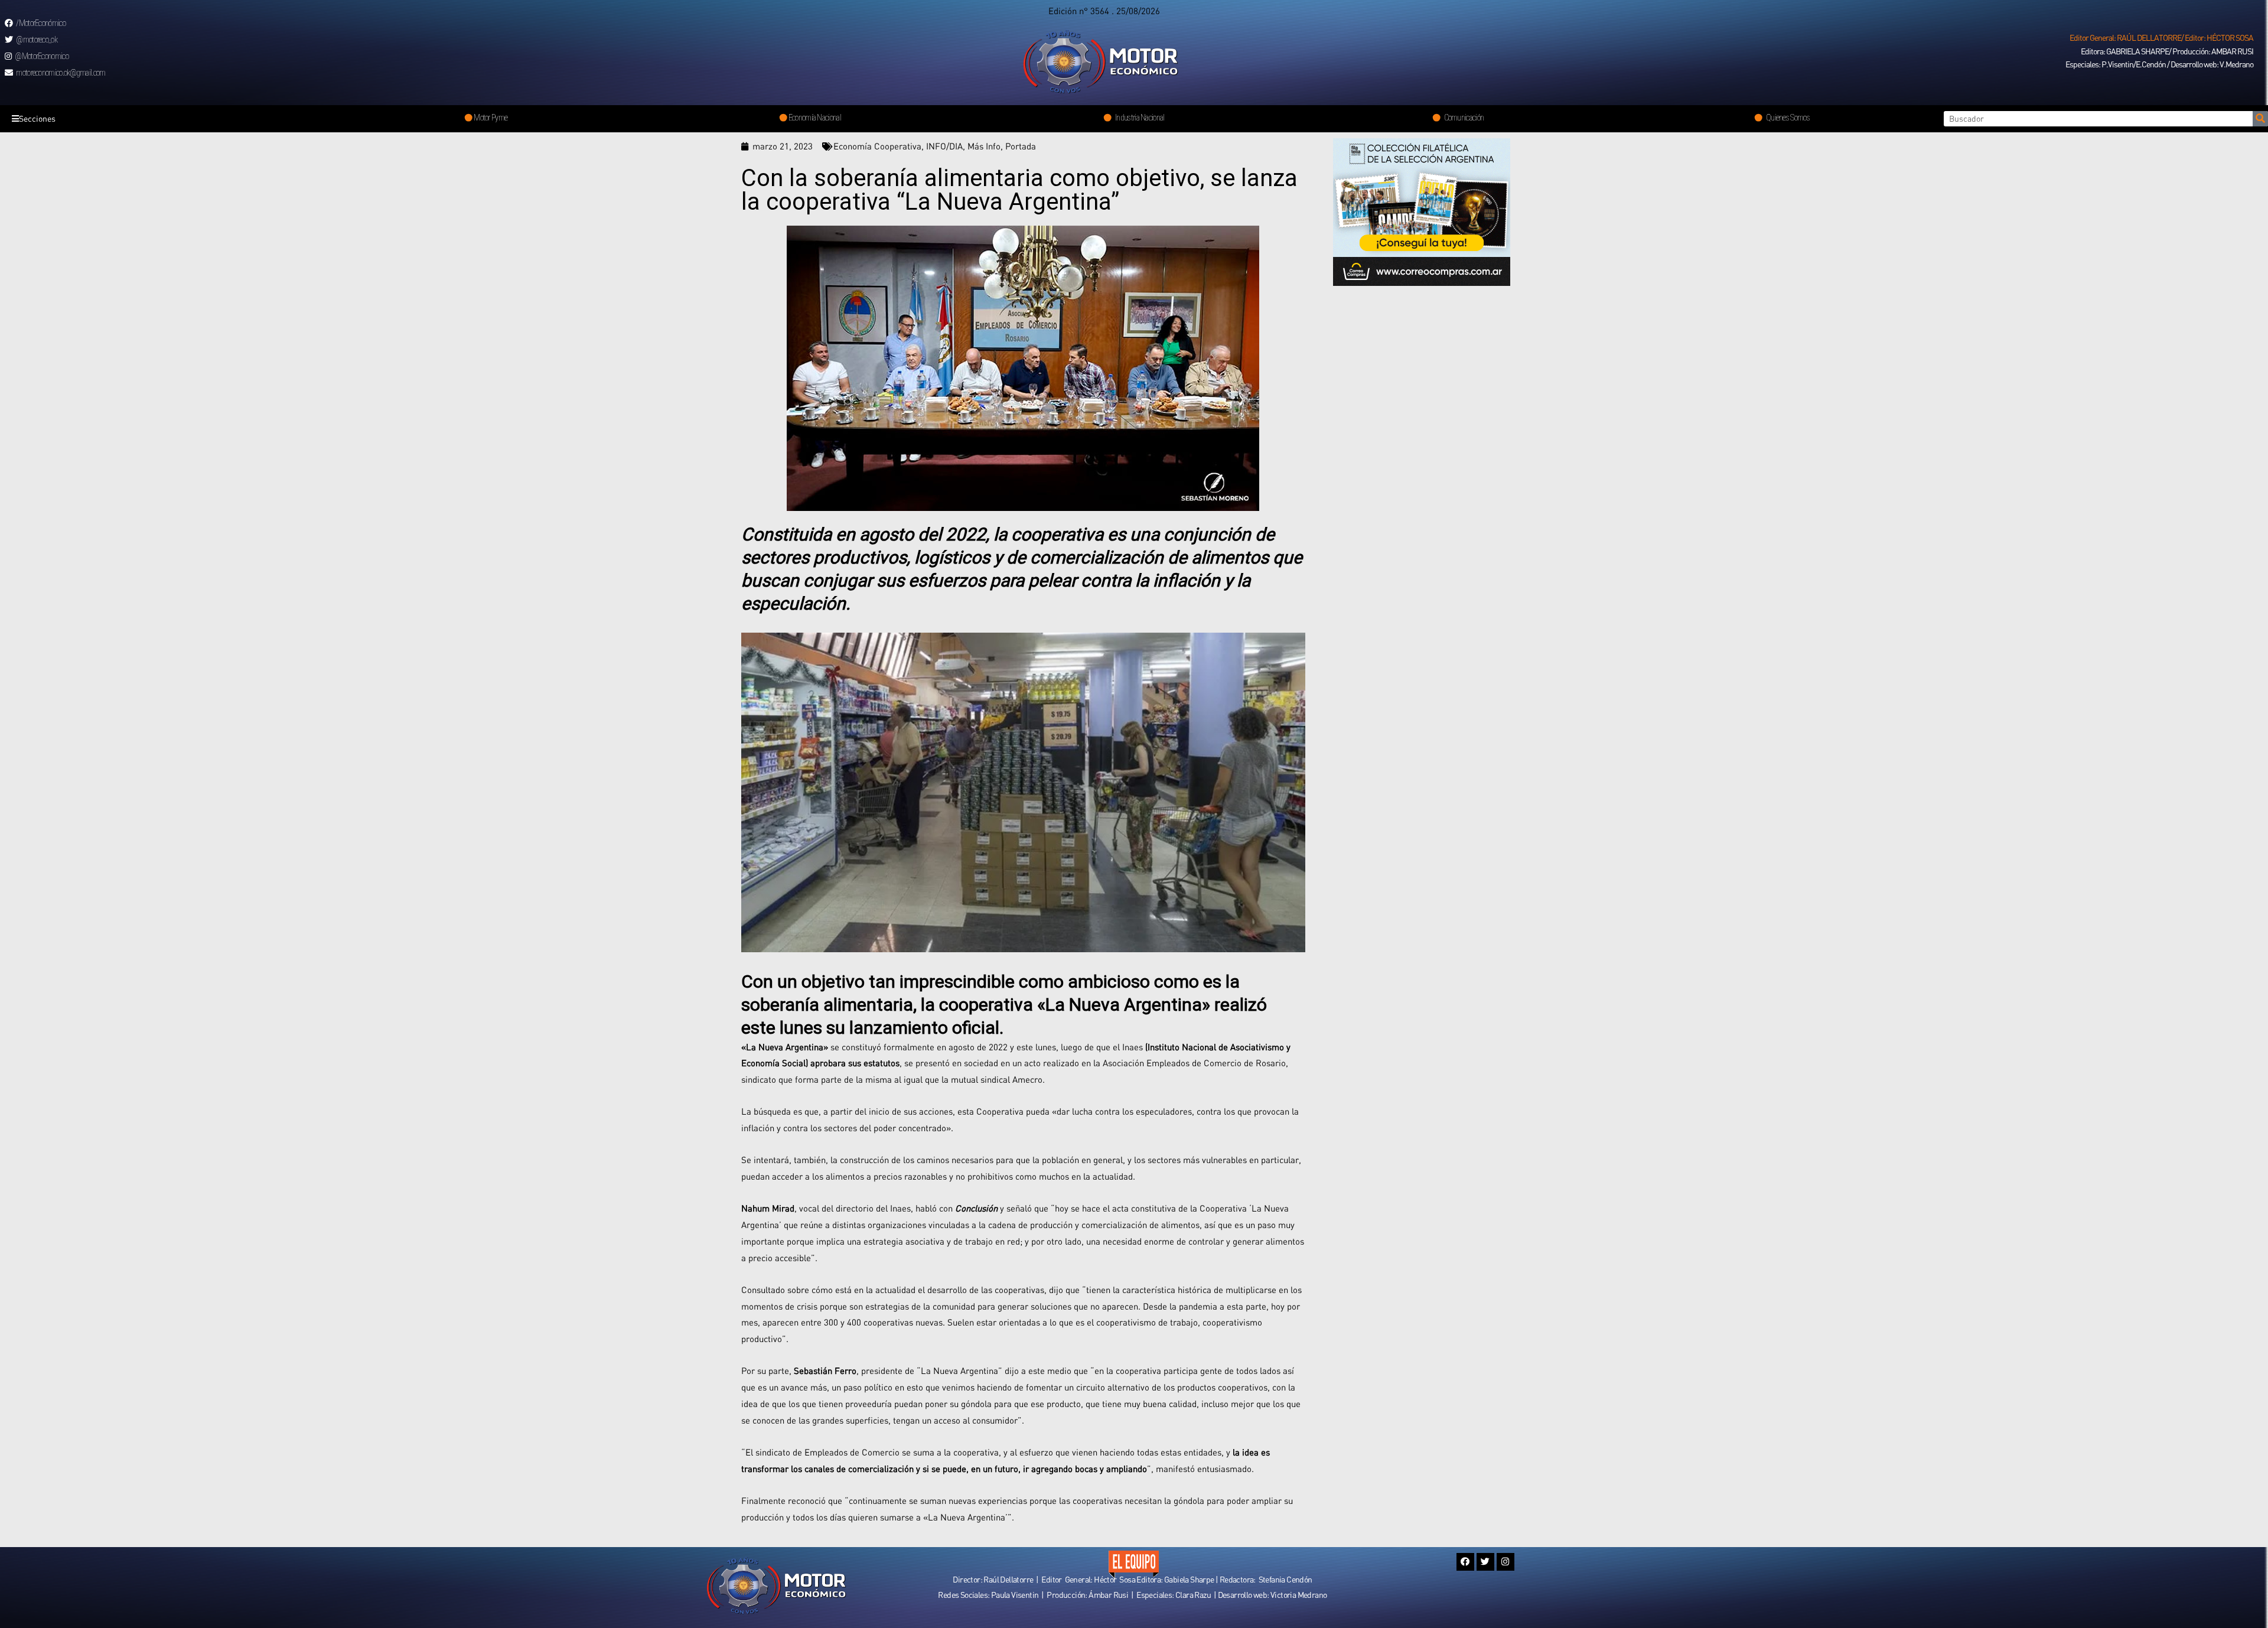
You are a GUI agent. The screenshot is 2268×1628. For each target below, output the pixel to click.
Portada (1021, 146)
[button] (2161, 38)
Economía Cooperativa (877, 146)
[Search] (2260, 119)
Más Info (984, 146)
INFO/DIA (944, 146)
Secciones (37, 118)
